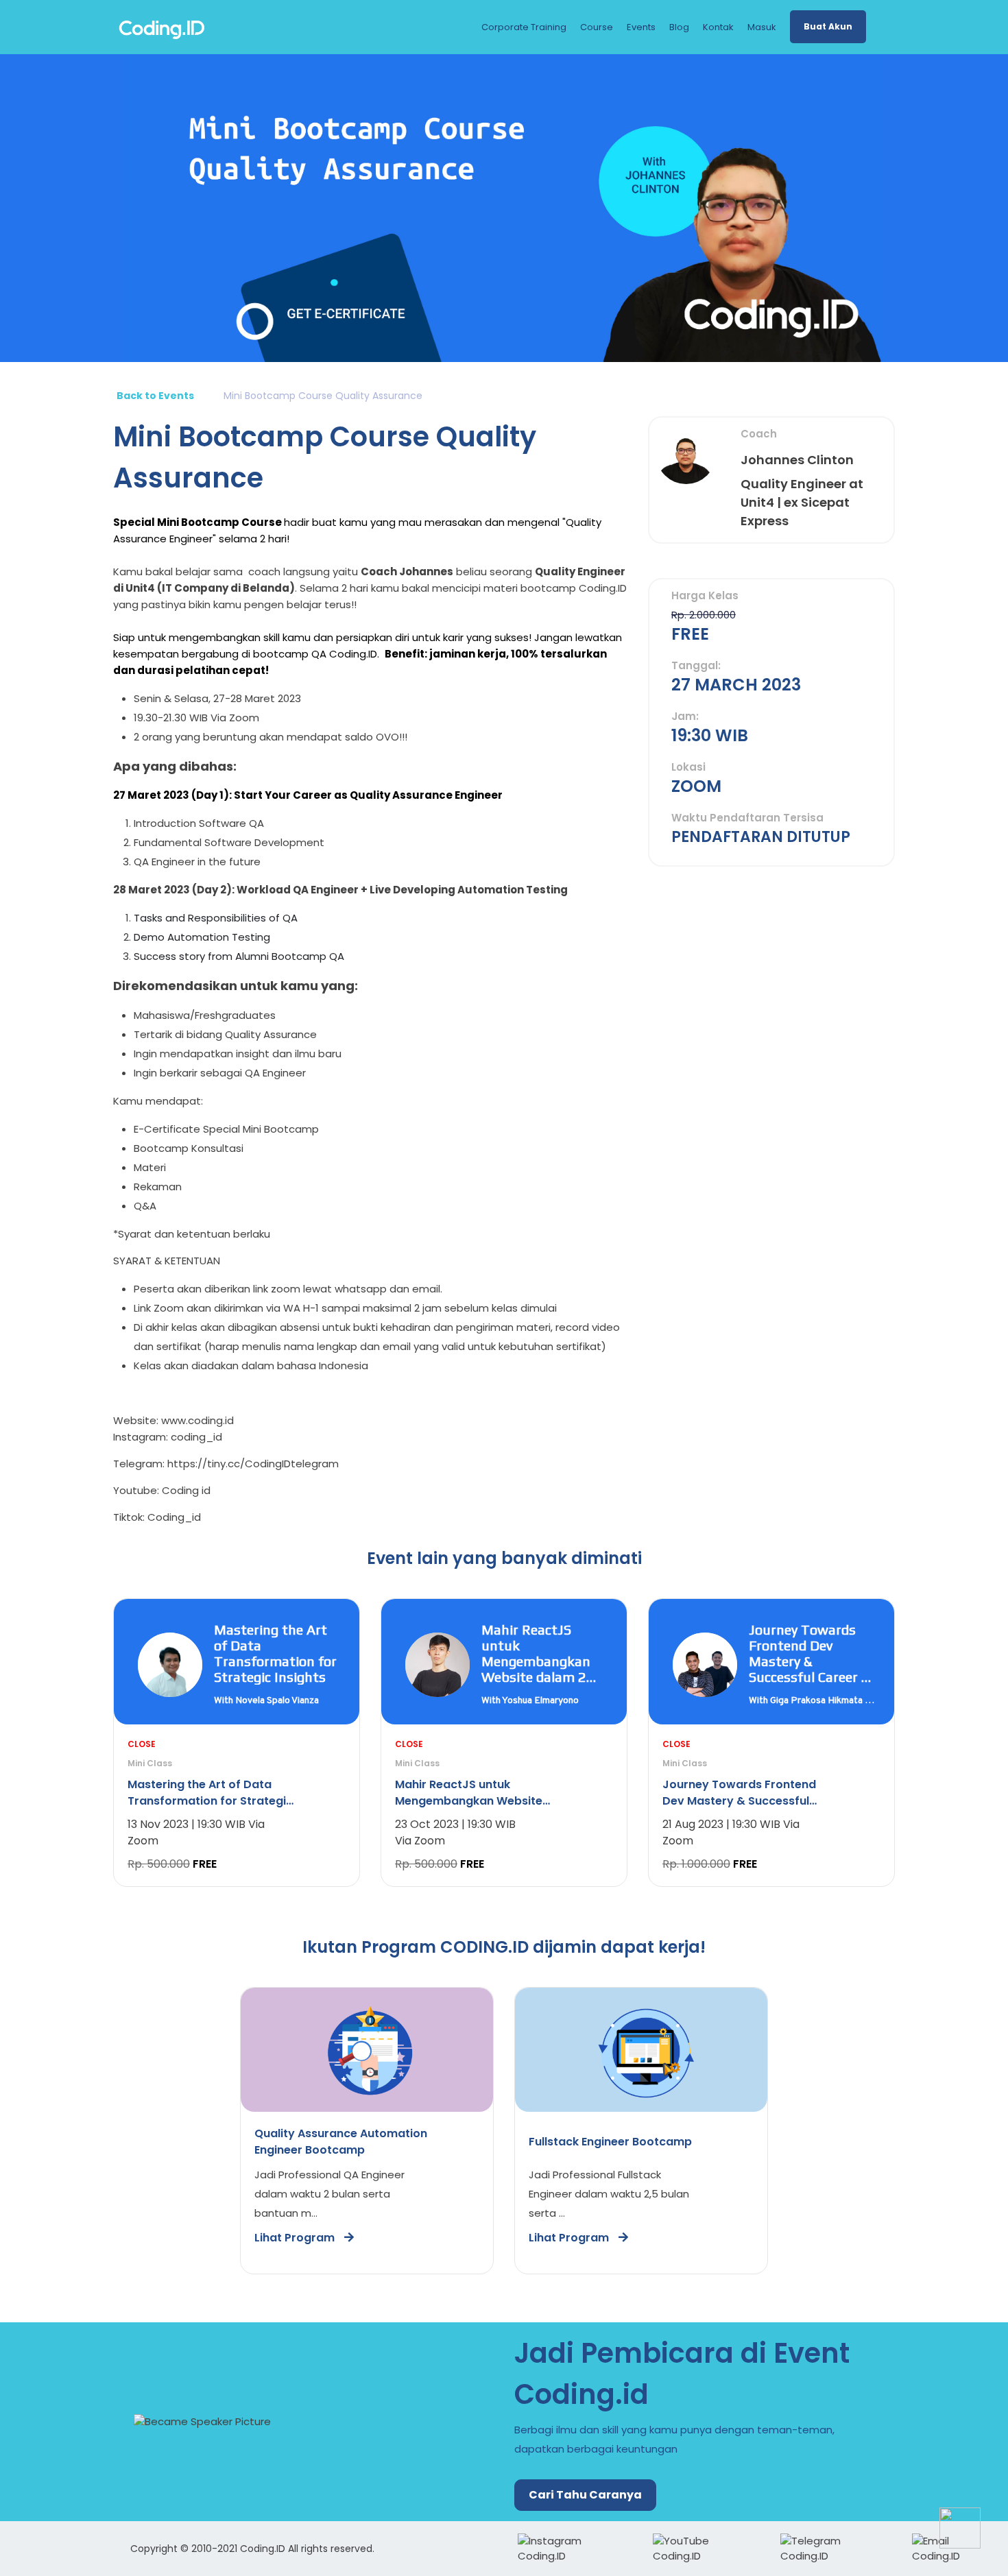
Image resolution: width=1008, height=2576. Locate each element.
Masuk (762, 27)
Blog (679, 27)
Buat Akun (828, 26)
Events (641, 27)
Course (597, 27)
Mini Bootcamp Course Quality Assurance (323, 396)
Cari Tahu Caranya (585, 2495)
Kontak (718, 27)
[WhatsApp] (960, 2528)
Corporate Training (524, 27)
